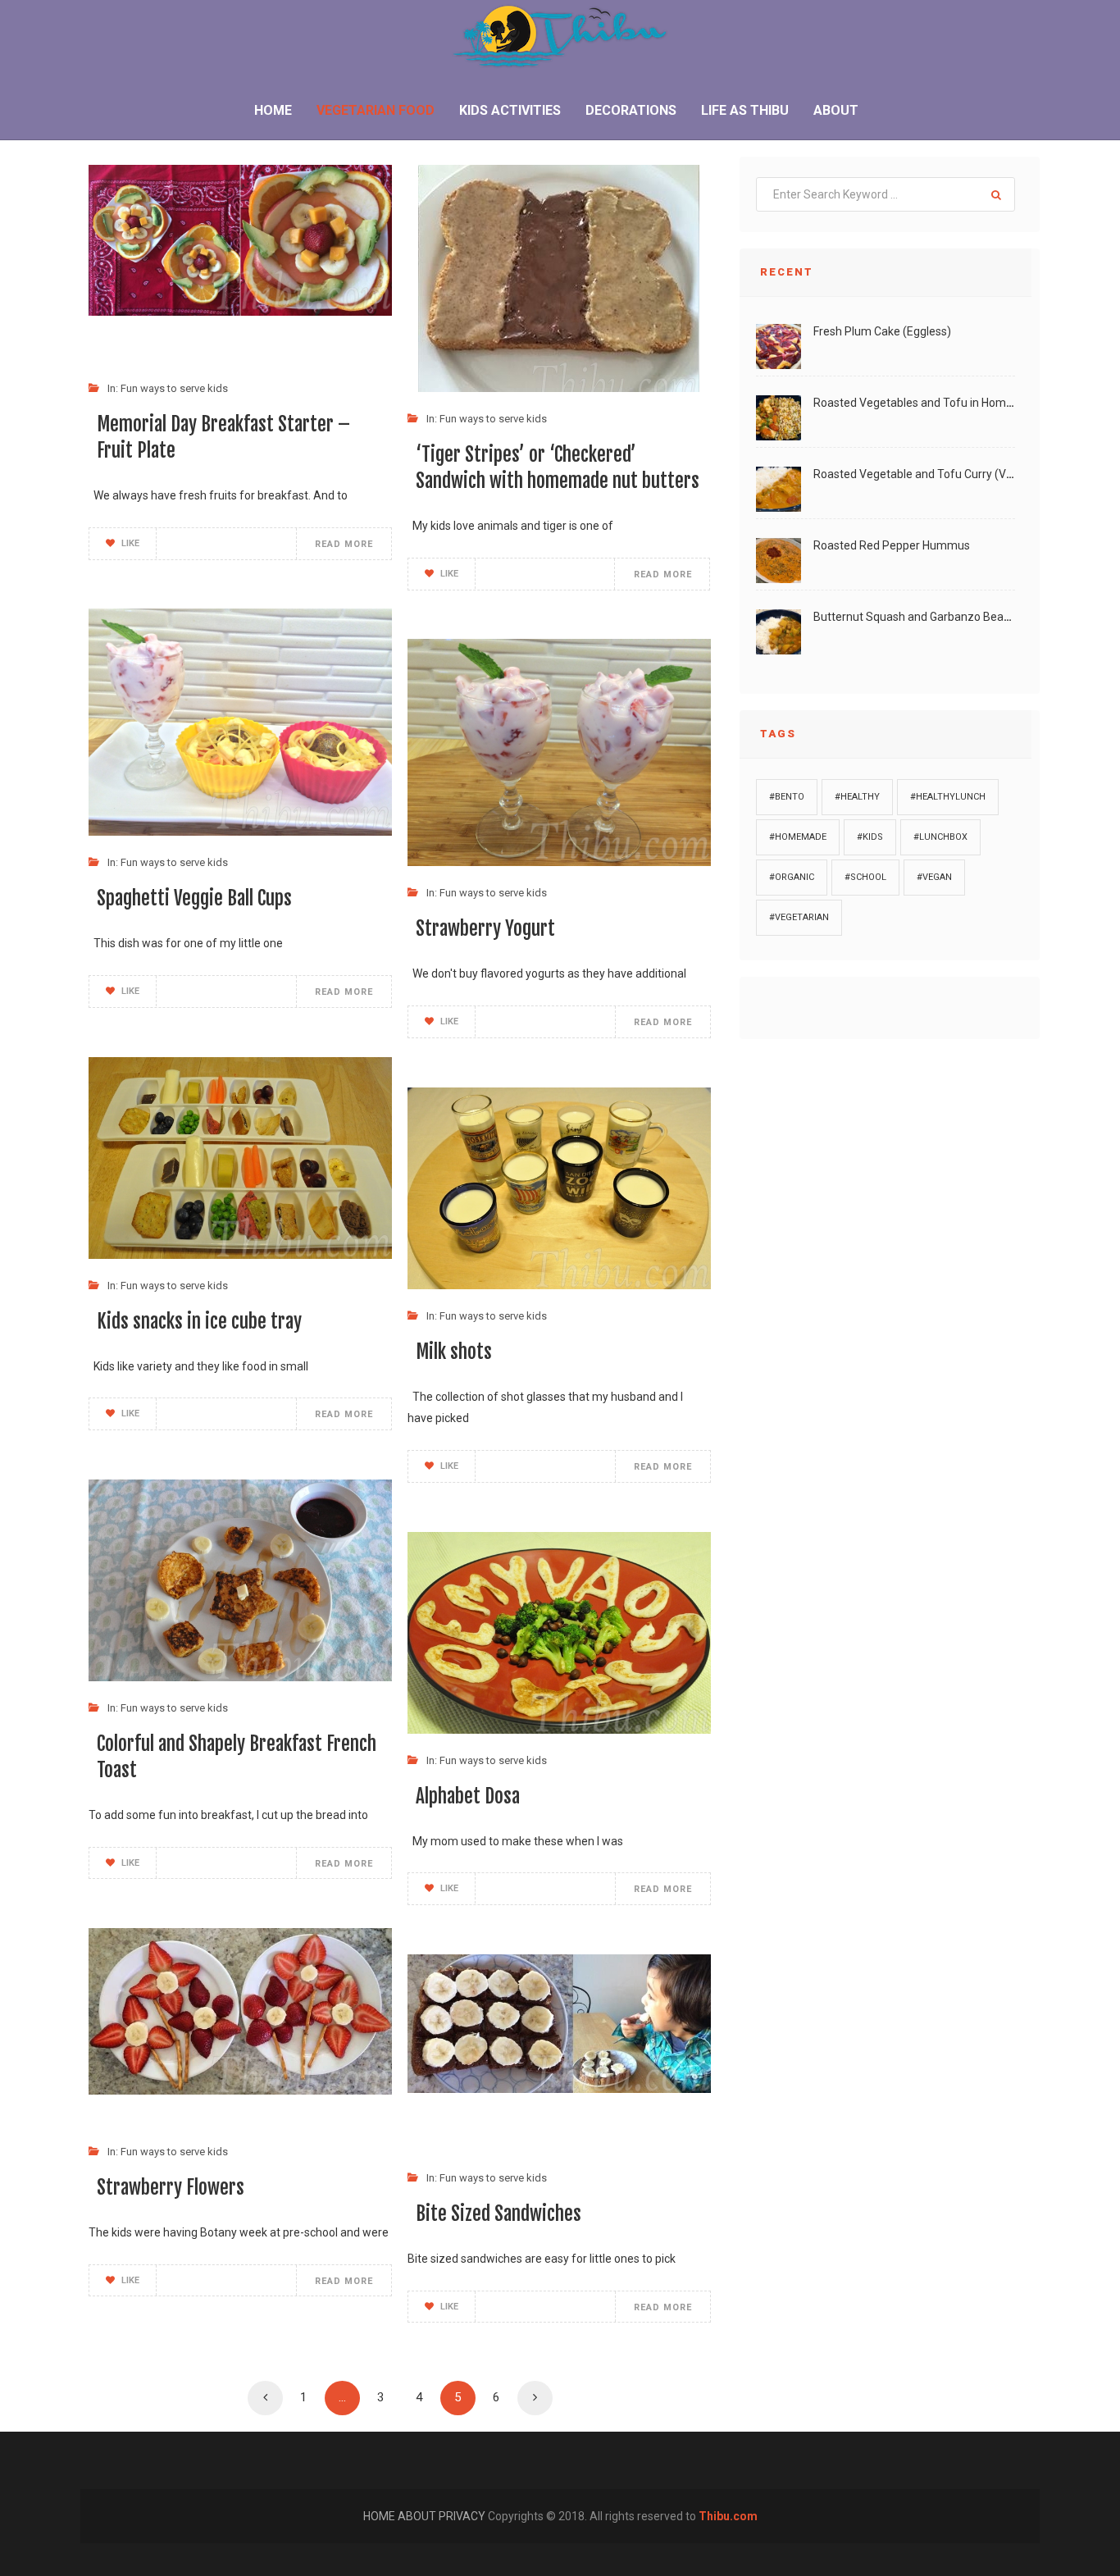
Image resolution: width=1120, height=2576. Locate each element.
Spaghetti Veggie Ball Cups (194, 898)
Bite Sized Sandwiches (499, 2214)
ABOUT (418, 2516)
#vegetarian (799, 917)
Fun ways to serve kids (174, 388)
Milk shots (454, 1352)
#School (865, 877)
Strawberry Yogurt (485, 929)
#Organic (792, 877)
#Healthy (857, 797)
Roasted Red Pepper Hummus (892, 545)
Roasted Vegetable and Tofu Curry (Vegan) (925, 474)
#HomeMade (798, 837)
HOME (380, 2516)
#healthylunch (948, 797)
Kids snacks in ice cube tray (199, 1322)
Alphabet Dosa (468, 1796)
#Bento (787, 797)
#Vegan (934, 877)
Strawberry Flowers (171, 2188)
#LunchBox (940, 837)
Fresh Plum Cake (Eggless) (882, 331)
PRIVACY (463, 2516)
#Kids (870, 837)
